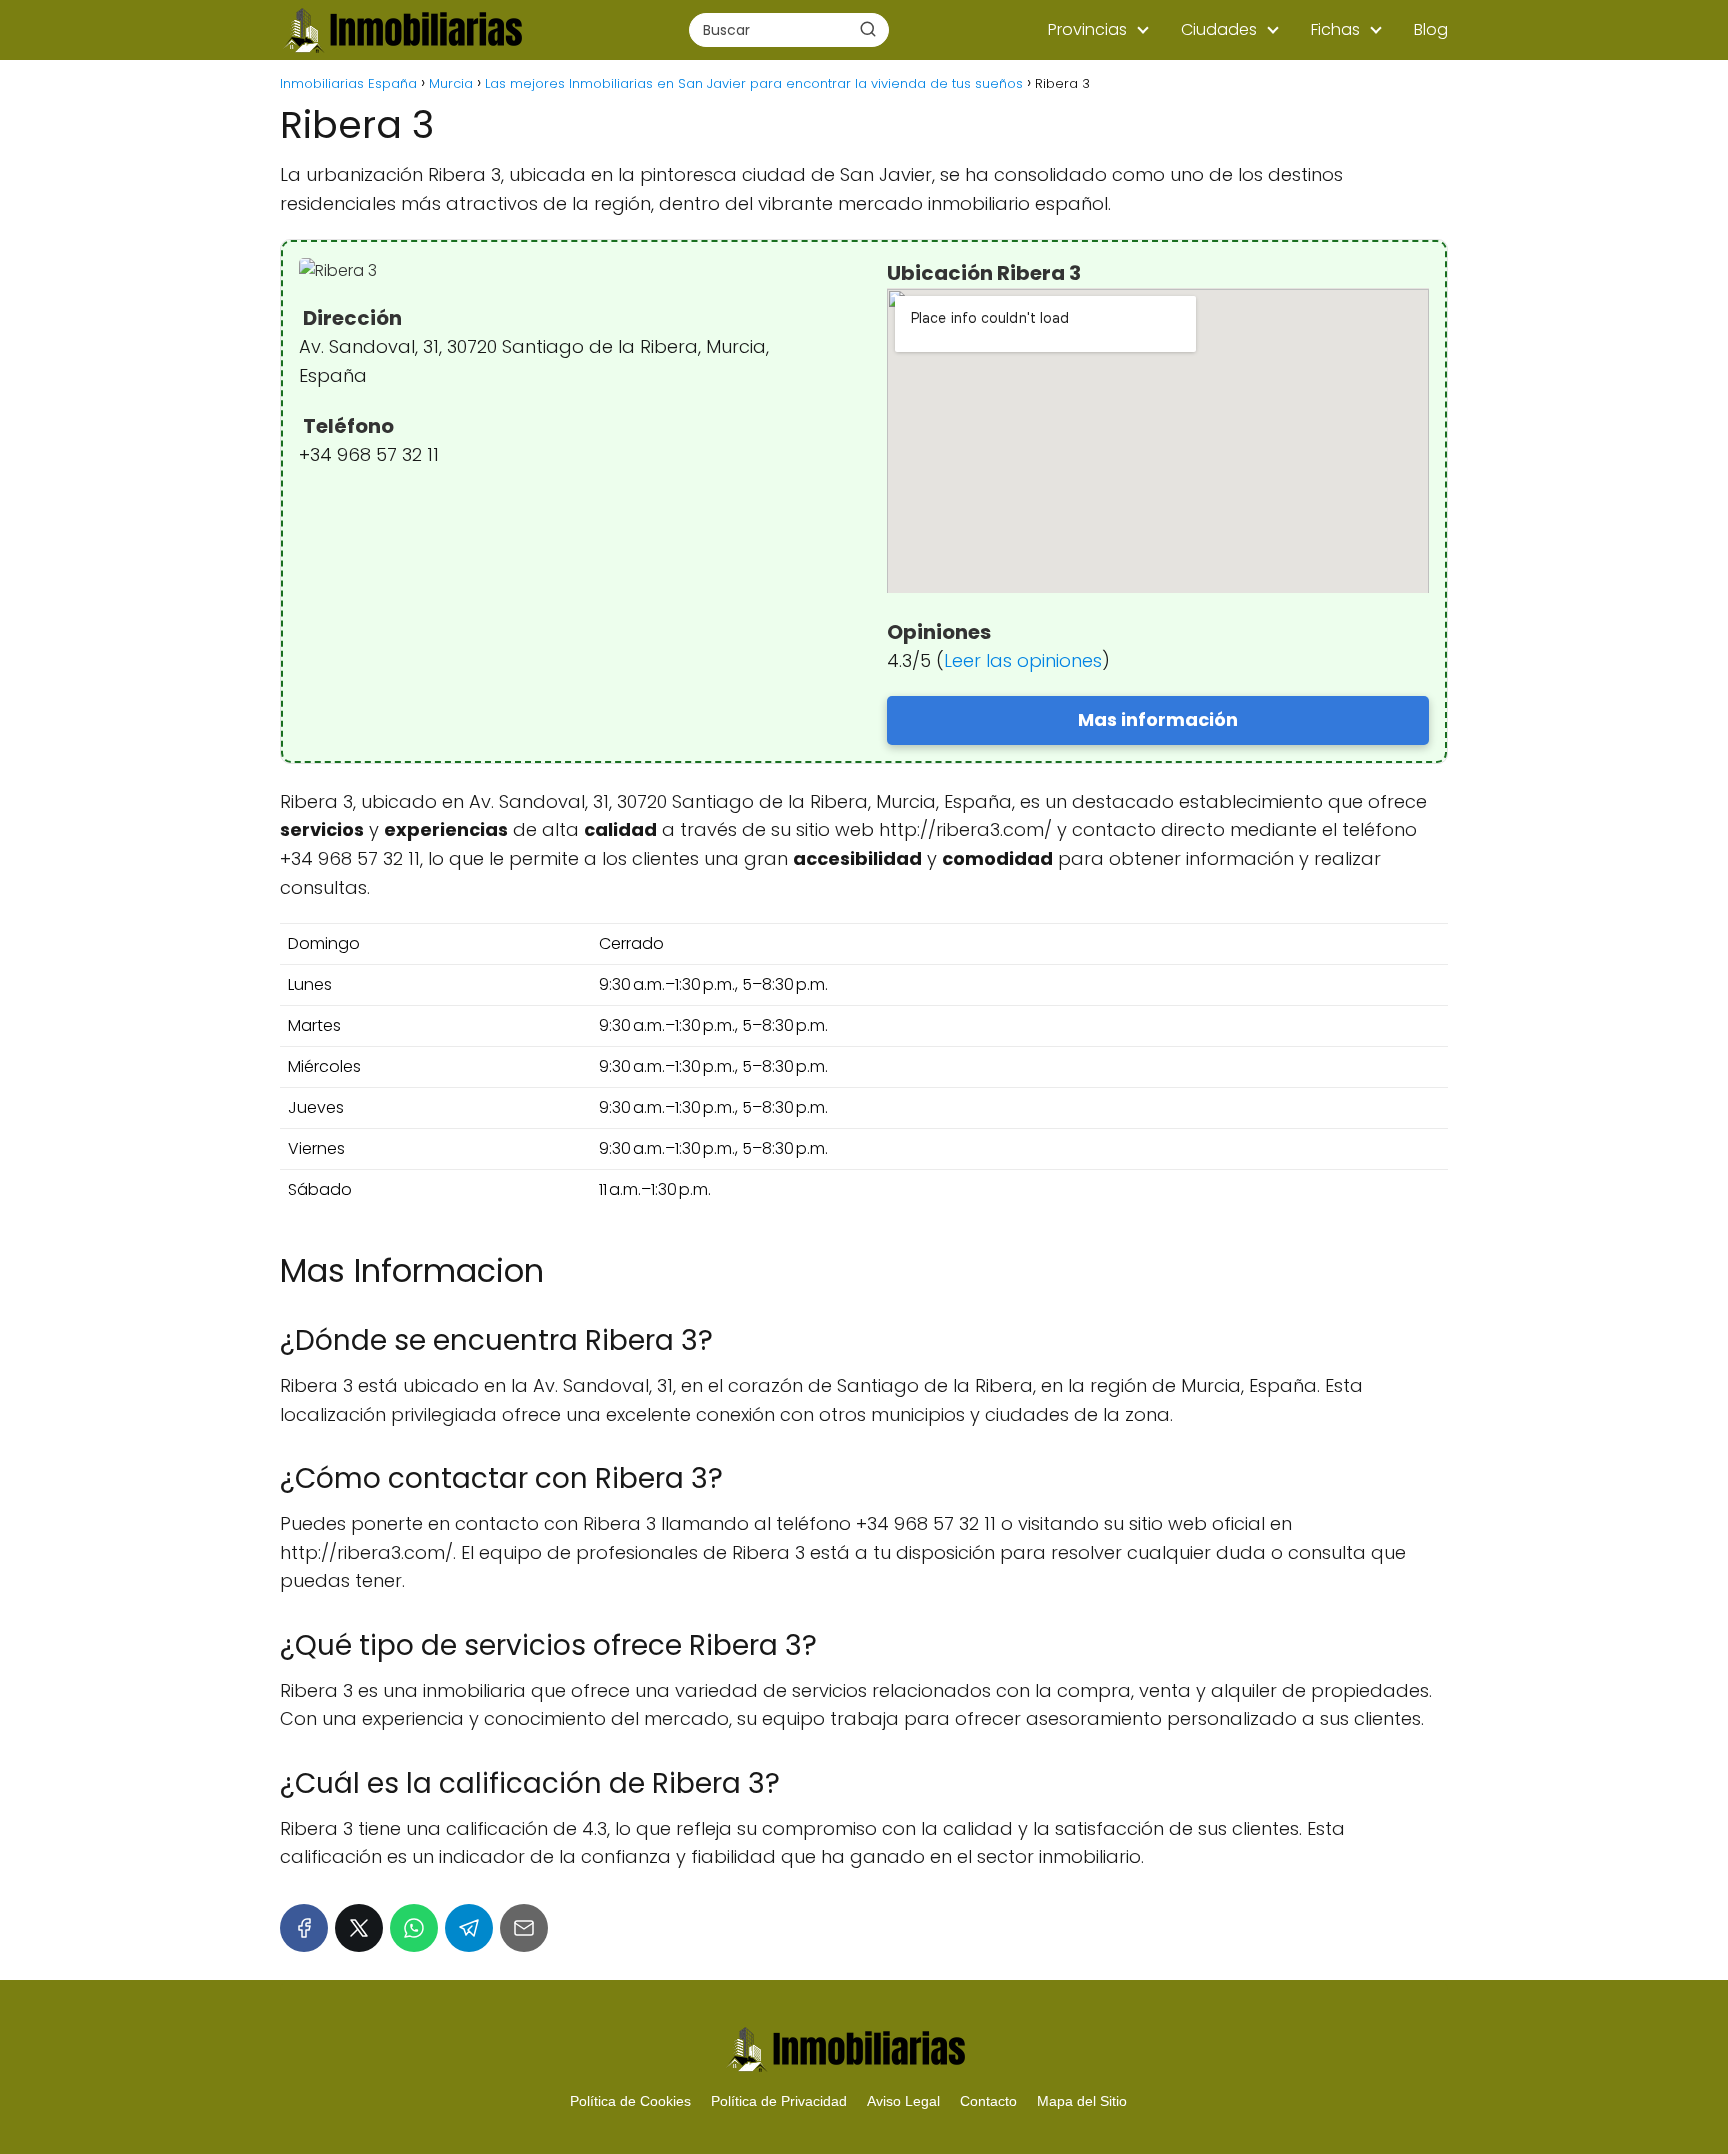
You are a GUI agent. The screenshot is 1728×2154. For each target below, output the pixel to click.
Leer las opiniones (1023, 660)
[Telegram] (469, 1928)
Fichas (1335, 29)
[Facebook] (304, 1928)
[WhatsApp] (414, 1928)
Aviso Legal (903, 2101)
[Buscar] (868, 29)
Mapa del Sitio (1082, 2101)
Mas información (1158, 719)
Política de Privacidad (779, 2101)
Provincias (1087, 29)
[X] (359, 1928)
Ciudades (1219, 29)
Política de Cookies (630, 2101)
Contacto (988, 2101)
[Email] (524, 1928)
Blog (1431, 29)
